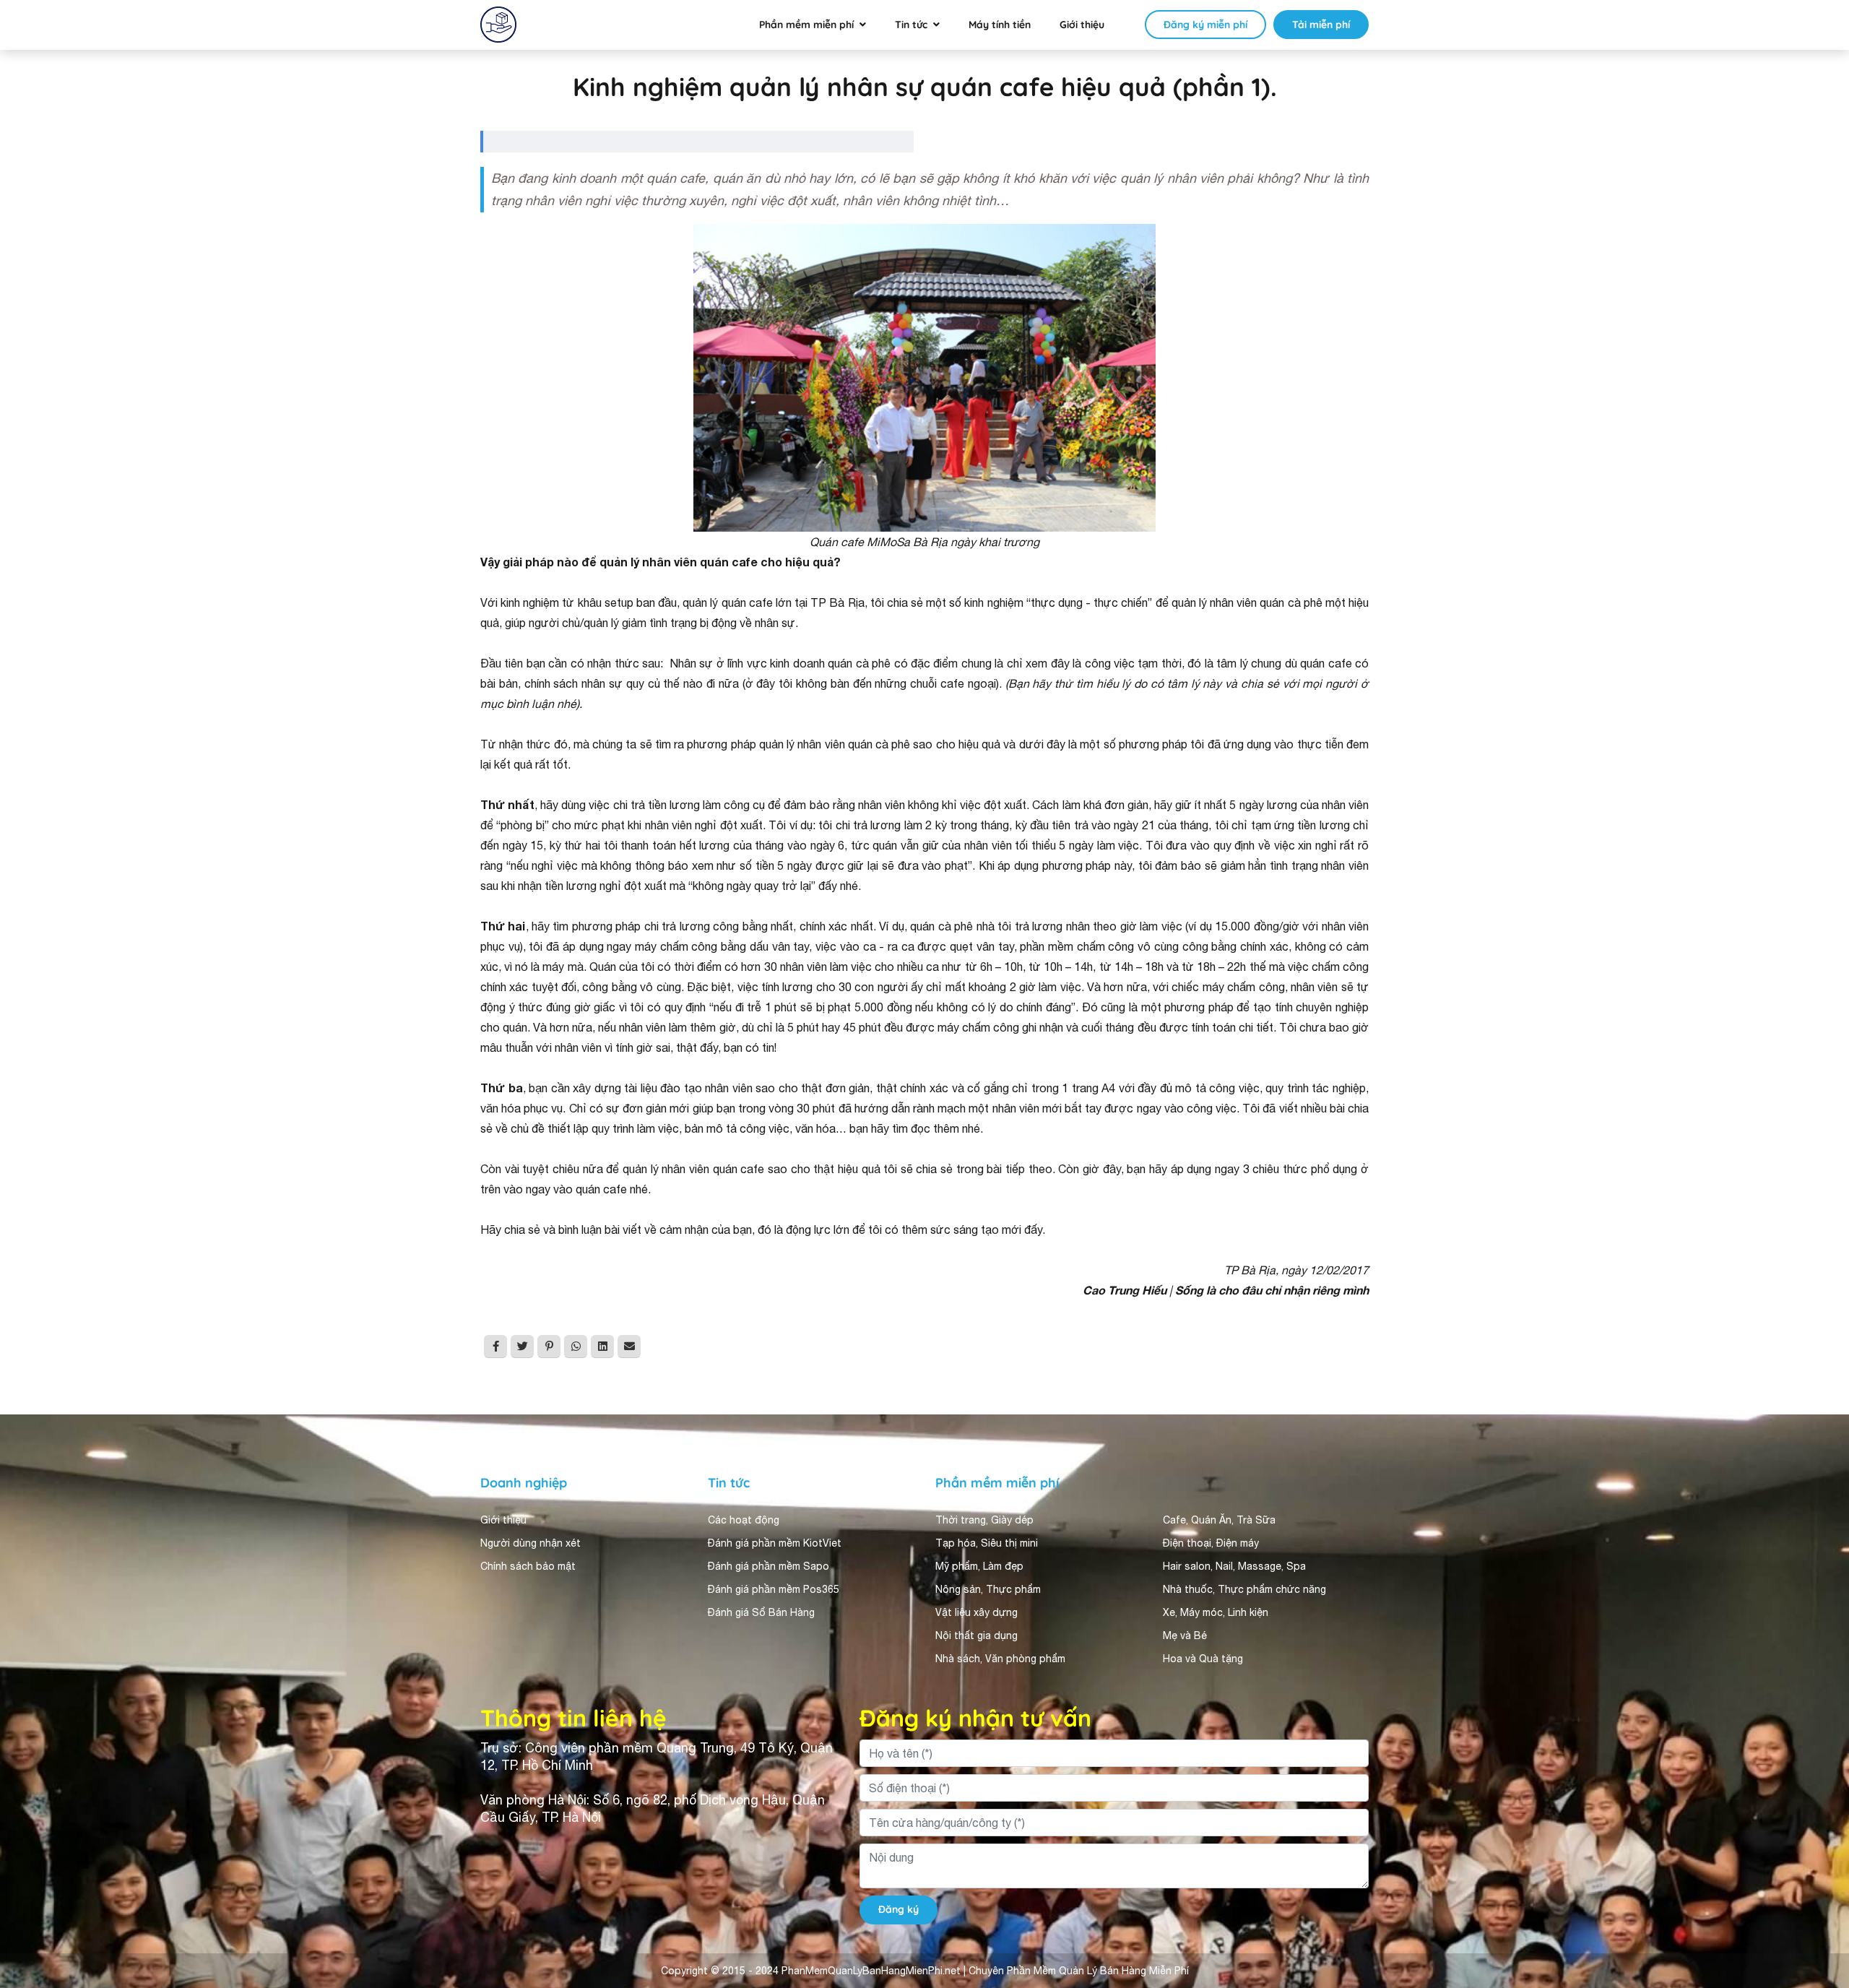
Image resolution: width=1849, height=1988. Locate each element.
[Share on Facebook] (495, 1347)
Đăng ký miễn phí (1205, 25)
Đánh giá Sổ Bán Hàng (761, 1612)
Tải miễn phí (1321, 25)
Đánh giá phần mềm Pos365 (774, 1589)
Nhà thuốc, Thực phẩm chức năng (1244, 1589)
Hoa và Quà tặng (1203, 1659)
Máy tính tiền (1000, 25)
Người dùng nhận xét (531, 1543)
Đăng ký (898, 1909)
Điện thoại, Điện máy (1211, 1543)
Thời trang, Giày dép (984, 1520)
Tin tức (911, 25)
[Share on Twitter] (522, 1347)
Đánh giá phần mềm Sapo (768, 1566)
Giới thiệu (1082, 25)
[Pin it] (549, 1347)
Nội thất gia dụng (977, 1635)
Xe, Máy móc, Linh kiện (1216, 1612)
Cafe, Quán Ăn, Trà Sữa (1219, 1520)
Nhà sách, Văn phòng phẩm (1000, 1659)
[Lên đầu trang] (1817, 1848)
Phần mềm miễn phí (806, 25)
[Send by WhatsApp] (576, 1347)
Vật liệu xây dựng (977, 1612)
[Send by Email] (629, 1347)
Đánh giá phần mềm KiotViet (775, 1543)
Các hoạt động (744, 1520)
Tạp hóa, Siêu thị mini (987, 1543)
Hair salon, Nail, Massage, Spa (1234, 1566)
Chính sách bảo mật (528, 1566)
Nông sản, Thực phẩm (988, 1589)
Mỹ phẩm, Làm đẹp (979, 1566)
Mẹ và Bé (1185, 1635)
